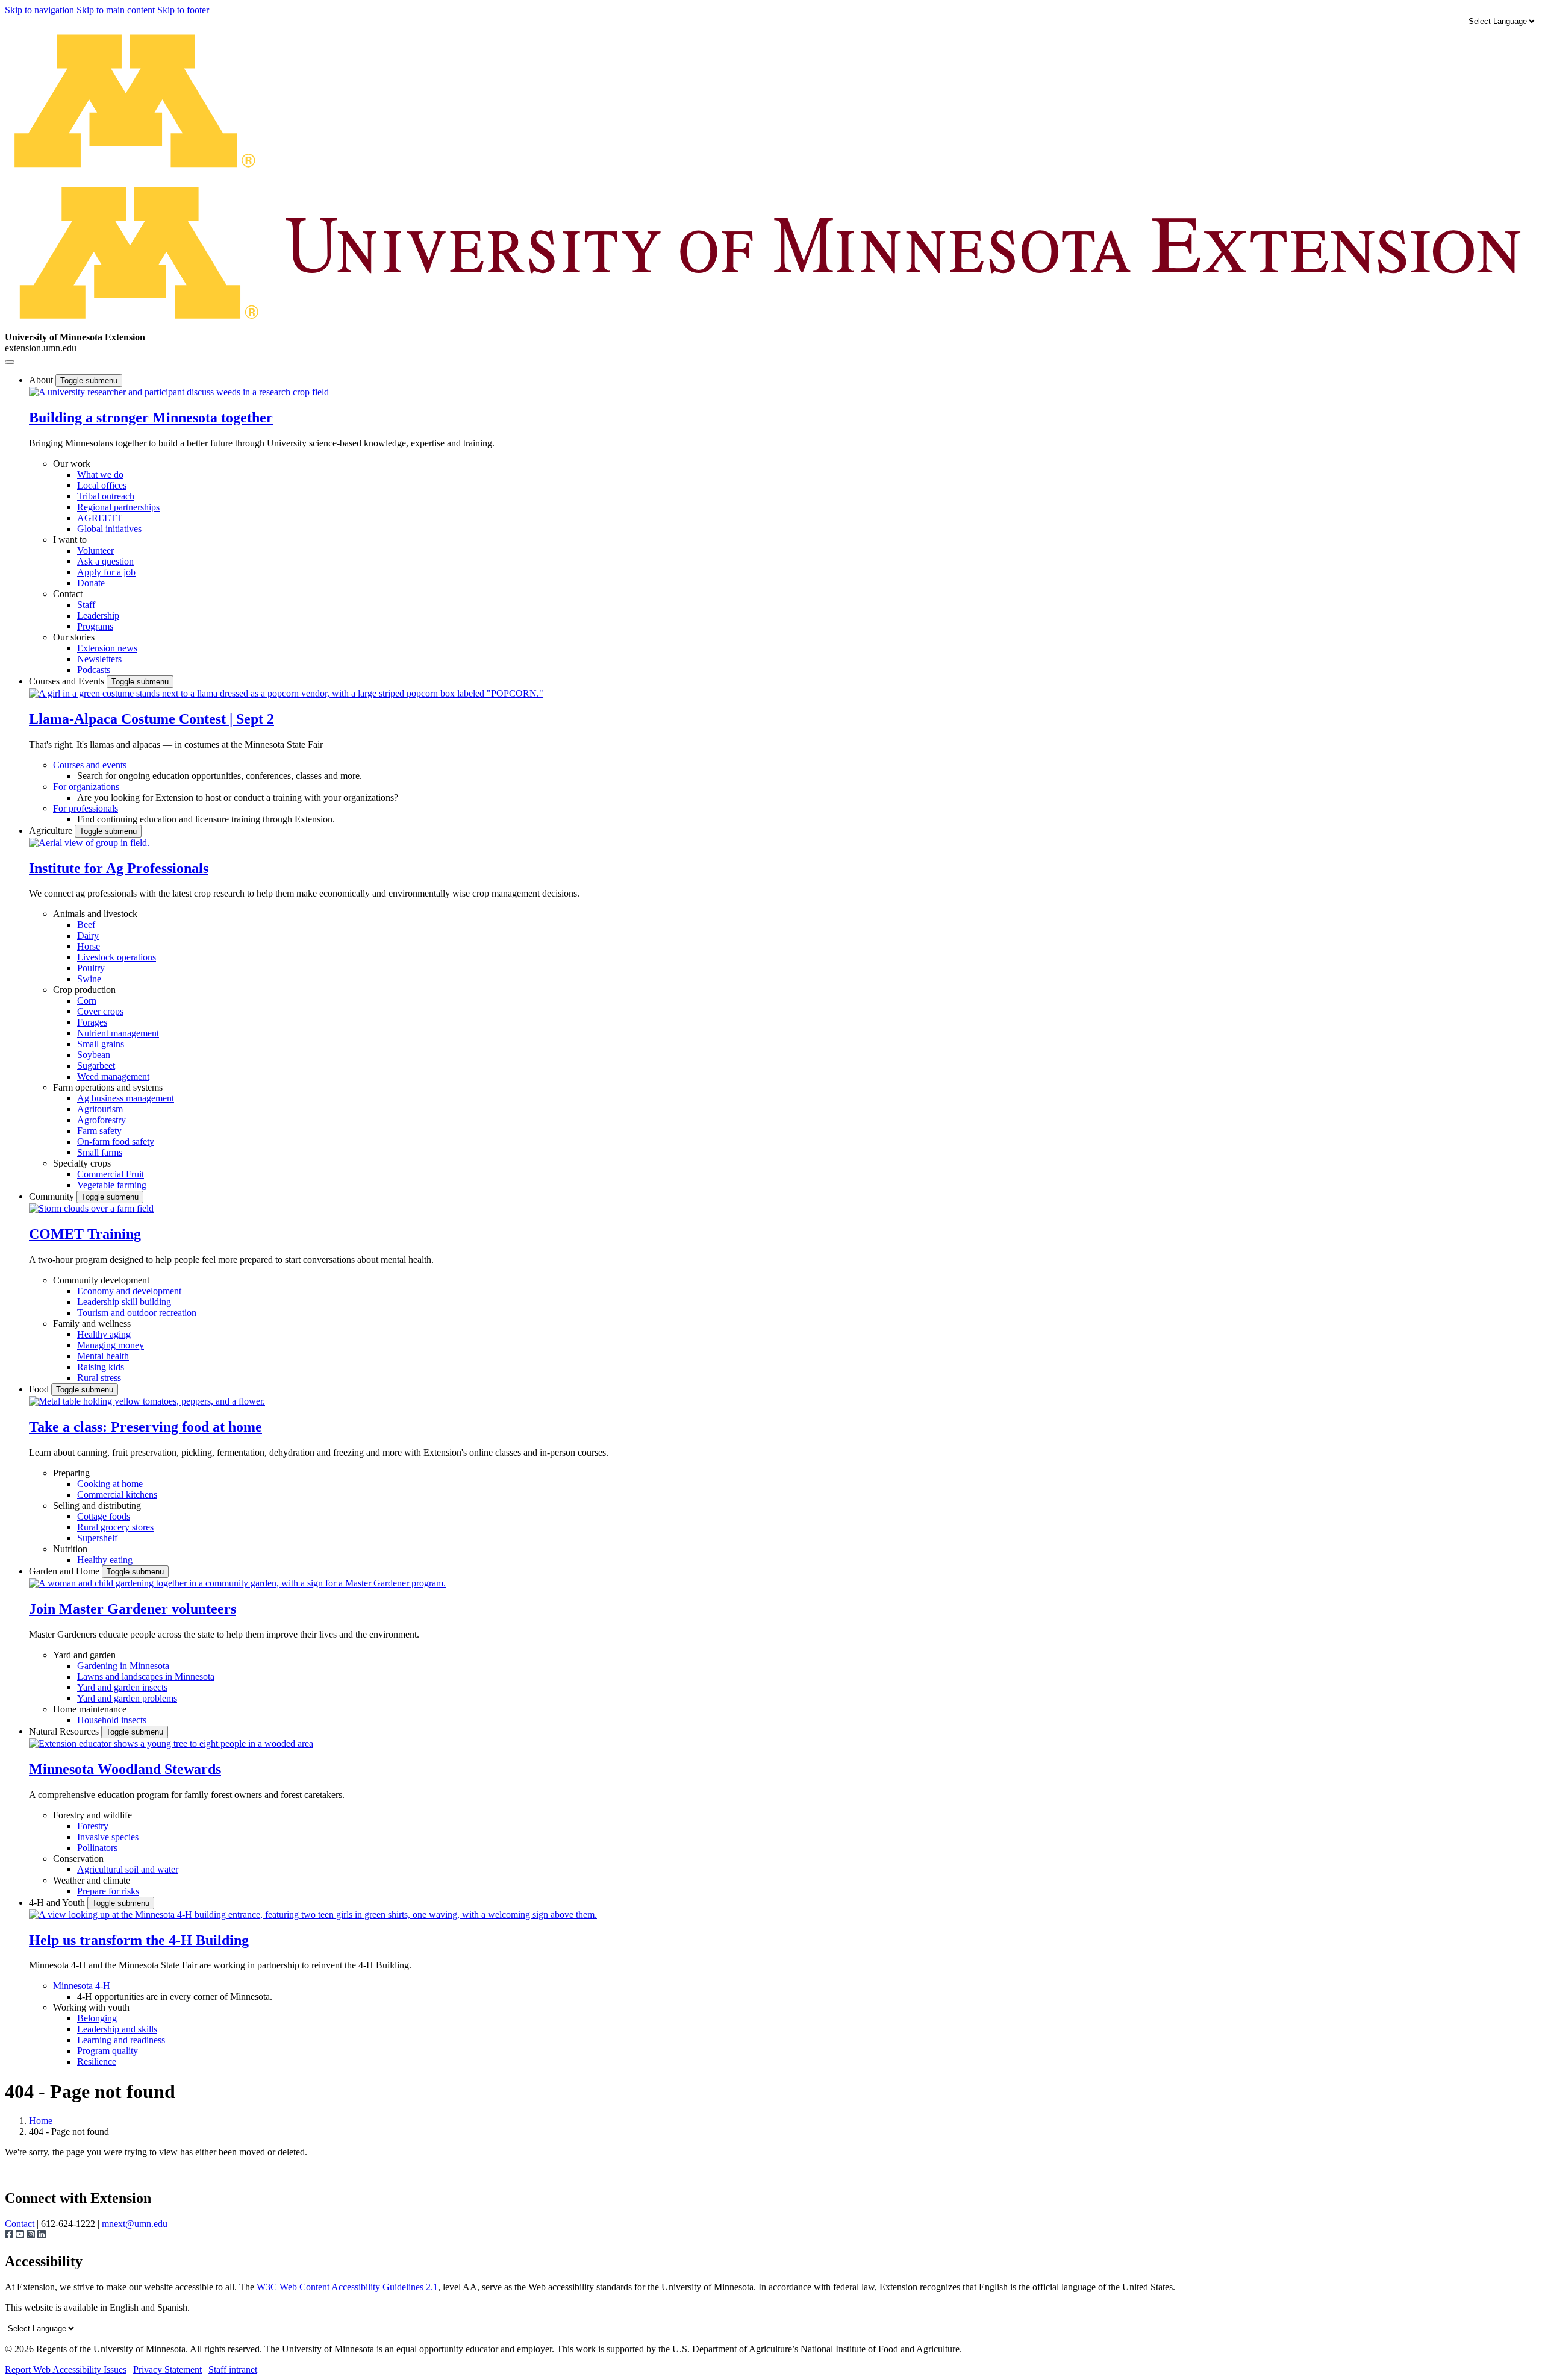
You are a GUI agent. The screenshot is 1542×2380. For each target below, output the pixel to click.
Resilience (97, 2062)
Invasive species (108, 1837)
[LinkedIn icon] (42, 2236)
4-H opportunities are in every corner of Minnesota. (175, 1996)
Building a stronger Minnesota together (151, 418)
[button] (179, 392)
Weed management (113, 1076)
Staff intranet (233, 2369)
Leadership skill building (124, 1302)
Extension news (107, 648)
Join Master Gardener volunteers (133, 1609)
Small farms (100, 1152)
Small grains (101, 1044)
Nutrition (70, 1549)
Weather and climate (92, 1880)
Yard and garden (84, 1655)
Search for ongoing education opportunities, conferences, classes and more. (220, 776)
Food (40, 1389)
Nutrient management (118, 1033)
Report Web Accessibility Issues (66, 2369)
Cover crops (100, 1011)
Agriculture (52, 831)
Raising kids (101, 1367)
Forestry (93, 1826)
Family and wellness (92, 1323)
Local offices (102, 485)
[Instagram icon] (32, 2236)
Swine (89, 979)
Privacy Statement (167, 2369)
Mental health (103, 1356)
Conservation (78, 1859)
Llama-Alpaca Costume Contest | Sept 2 (151, 719)
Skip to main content (117, 10)
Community (53, 1196)
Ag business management (126, 1098)
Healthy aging (104, 1334)
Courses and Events (68, 681)
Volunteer (95, 550)
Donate (91, 583)
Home (41, 2121)
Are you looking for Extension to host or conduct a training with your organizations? (238, 797)
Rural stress (99, 1378)
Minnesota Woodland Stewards (125, 1769)
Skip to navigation (41, 10)
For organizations (86, 787)
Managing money (111, 1345)
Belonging (97, 2018)
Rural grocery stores (115, 1527)
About (42, 380)
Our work (72, 464)
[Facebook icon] (10, 2236)
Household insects (112, 1720)
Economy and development (129, 1291)
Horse (89, 946)
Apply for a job (106, 572)
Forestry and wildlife (92, 1815)
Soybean (94, 1055)
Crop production (84, 990)
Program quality (108, 2051)
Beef (86, 925)
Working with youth (91, 2007)
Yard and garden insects (122, 1687)
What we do (100, 474)
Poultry (91, 968)
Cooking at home (110, 1484)
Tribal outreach (106, 496)
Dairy (88, 935)
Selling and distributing (97, 1505)
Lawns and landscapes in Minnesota (146, 1677)
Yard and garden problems (127, 1698)
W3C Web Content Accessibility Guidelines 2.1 (347, 2287)
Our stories (74, 637)
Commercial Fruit (111, 1174)
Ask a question (105, 561)
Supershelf (97, 1538)
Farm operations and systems (108, 1087)
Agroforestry (101, 1120)
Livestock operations (117, 957)
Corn (87, 1001)
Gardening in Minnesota (123, 1666)
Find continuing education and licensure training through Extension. (206, 819)
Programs (95, 626)
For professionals (86, 808)
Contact (68, 594)
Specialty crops (82, 1163)
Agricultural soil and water (128, 1869)
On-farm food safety (116, 1141)
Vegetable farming (112, 1185)
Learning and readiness (121, 2040)
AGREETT (100, 518)
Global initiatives (109, 529)
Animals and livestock (95, 914)
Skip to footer (183, 10)
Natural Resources (65, 1731)
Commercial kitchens (117, 1495)
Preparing (71, 1473)
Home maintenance (90, 1709)
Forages (92, 1022)
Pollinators (97, 1848)
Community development (101, 1280)
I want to (70, 540)
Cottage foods (104, 1516)
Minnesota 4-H (82, 1986)
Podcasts (94, 670)
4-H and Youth (58, 1902)
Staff (86, 605)
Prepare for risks (108, 1891)
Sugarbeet (96, 1066)
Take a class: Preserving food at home (145, 1427)
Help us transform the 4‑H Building (139, 1940)
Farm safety (99, 1131)
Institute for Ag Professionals (119, 868)
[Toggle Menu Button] (10, 362)
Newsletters (99, 659)
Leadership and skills (117, 2029)
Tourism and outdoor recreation (137, 1313)
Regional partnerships (118, 507)
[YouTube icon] (21, 2236)
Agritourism (100, 1109)
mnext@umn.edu (135, 2224)
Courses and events (90, 765)
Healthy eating (105, 1560)
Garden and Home (65, 1571)
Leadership (98, 615)
